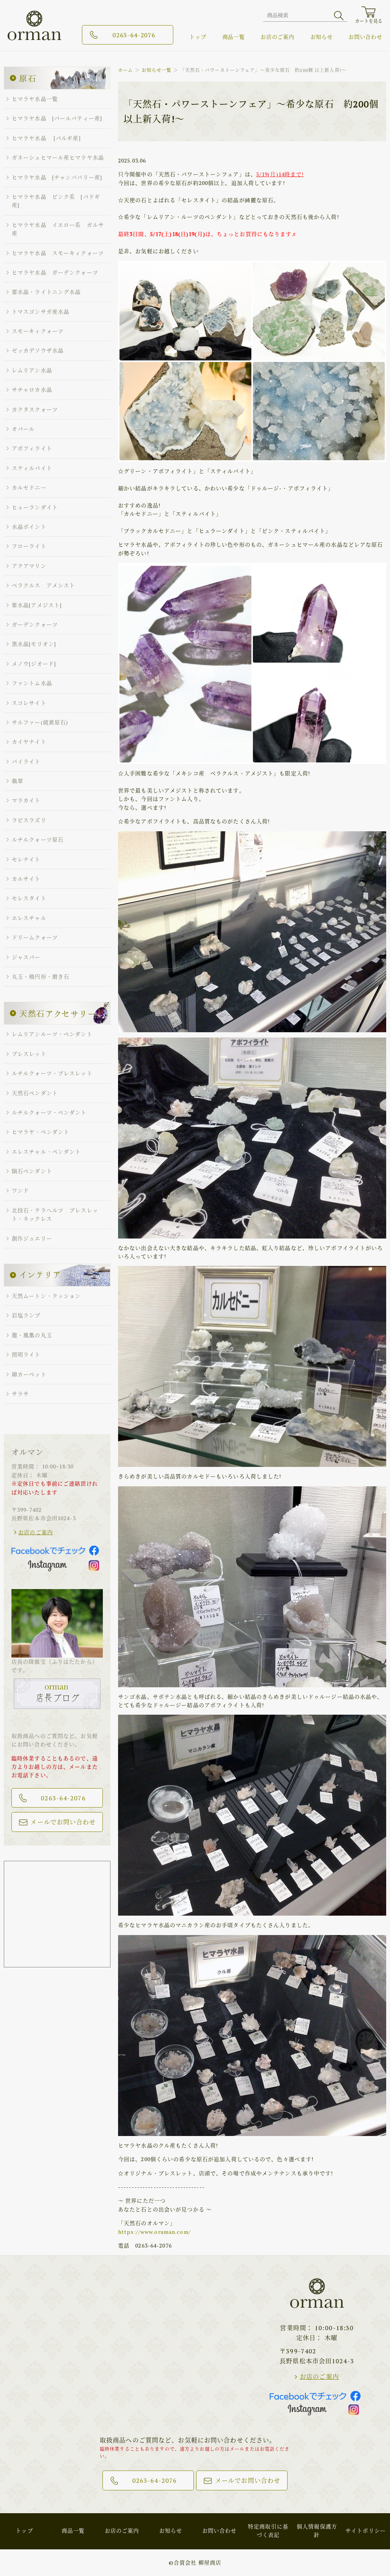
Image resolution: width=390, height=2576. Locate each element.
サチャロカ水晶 (32, 390)
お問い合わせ (365, 37)
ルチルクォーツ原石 (38, 839)
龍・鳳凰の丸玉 (32, 1335)
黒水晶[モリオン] (34, 644)
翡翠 (18, 781)
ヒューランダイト (35, 507)
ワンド (20, 1190)
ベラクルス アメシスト (43, 585)
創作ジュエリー (32, 1238)
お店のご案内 (277, 37)
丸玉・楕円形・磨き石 (41, 976)
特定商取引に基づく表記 (268, 2531)
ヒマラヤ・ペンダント (41, 1132)
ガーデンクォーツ (35, 624)
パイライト (26, 761)
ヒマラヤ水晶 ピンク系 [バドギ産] (56, 201)
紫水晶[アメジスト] (37, 605)
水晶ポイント (29, 527)
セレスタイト (29, 898)
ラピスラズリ (29, 820)
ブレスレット (29, 1054)
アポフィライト (32, 448)
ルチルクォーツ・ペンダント (49, 1112)
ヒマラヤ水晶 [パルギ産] (46, 138)
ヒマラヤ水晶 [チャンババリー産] (57, 177)
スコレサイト (29, 703)
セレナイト (26, 859)
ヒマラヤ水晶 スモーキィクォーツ (58, 253)
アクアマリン (29, 566)
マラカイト (26, 800)
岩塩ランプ (26, 1315)
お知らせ (322, 37)
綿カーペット (29, 1374)
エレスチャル (29, 918)
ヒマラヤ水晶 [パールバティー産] (57, 118)
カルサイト (26, 879)
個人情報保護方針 (317, 2531)
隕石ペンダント (32, 1171)
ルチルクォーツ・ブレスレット (52, 1073)
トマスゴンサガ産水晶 (41, 312)
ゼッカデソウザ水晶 (38, 350)
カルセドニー (29, 487)
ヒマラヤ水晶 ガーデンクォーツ (55, 272)
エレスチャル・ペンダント (46, 1152)
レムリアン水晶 (32, 370)
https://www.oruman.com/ (154, 2232)
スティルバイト (32, 468)
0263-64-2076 (134, 35)
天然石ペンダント (35, 1093)
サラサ (20, 1394)
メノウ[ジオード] (34, 664)
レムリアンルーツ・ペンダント (52, 1034)
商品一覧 (234, 37)
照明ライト (26, 1354)
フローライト (29, 546)
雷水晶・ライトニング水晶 (46, 292)
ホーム (125, 70)
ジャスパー (26, 957)
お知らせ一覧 (157, 70)
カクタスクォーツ (35, 409)
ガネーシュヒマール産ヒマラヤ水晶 (58, 157)
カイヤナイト (29, 742)
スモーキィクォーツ (38, 331)
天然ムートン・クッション (46, 1296)
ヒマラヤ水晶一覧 (35, 99)
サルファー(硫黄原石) (40, 722)
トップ (198, 37)
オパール (23, 429)
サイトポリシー (366, 2531)
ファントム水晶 (32, 683)
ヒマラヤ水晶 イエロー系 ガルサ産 (58, 229)
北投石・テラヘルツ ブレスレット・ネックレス (55, 1214)
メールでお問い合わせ (63, 1822)
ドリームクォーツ (35, 937)
